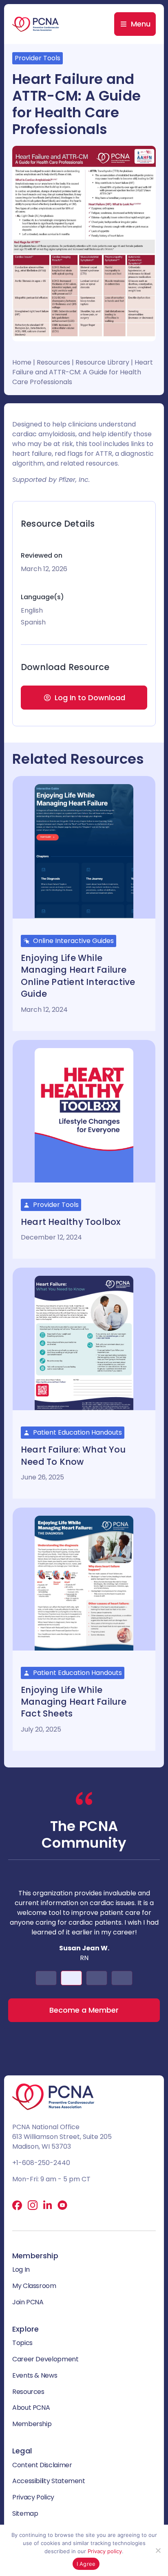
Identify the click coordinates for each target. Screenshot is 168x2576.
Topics (22, 2343)
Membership (32, 2424)
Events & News (35, 2375)
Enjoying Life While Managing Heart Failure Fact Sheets (74, 1702)
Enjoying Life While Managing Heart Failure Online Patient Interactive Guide (78, 976)
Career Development (45, 2359)
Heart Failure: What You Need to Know (73, 1455)
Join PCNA (28, 2302)
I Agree (86, 2564)
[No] (158, 2550)
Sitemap (25, 2513)
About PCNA (31, 2408)
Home (22, 362)
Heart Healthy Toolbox (71, 1222)
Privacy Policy (33, 2497)
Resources (53, 362)
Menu (141, 24)
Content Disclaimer (42, 2465)
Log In (21, 2269)
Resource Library (102, 362)
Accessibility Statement (49, 2481)
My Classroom (34, 2286)
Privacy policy (105, 2551)
